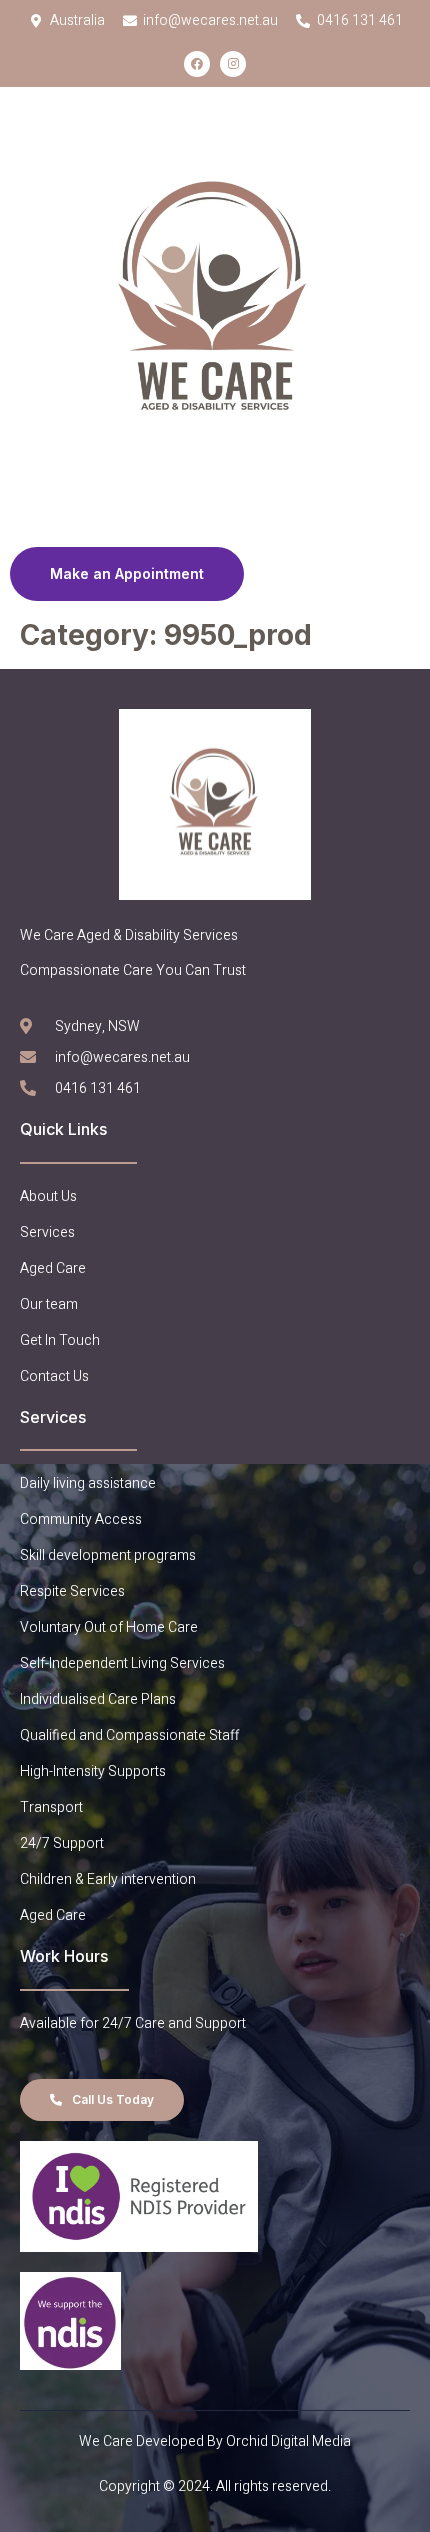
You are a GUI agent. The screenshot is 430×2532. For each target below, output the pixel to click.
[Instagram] (233, 64)
